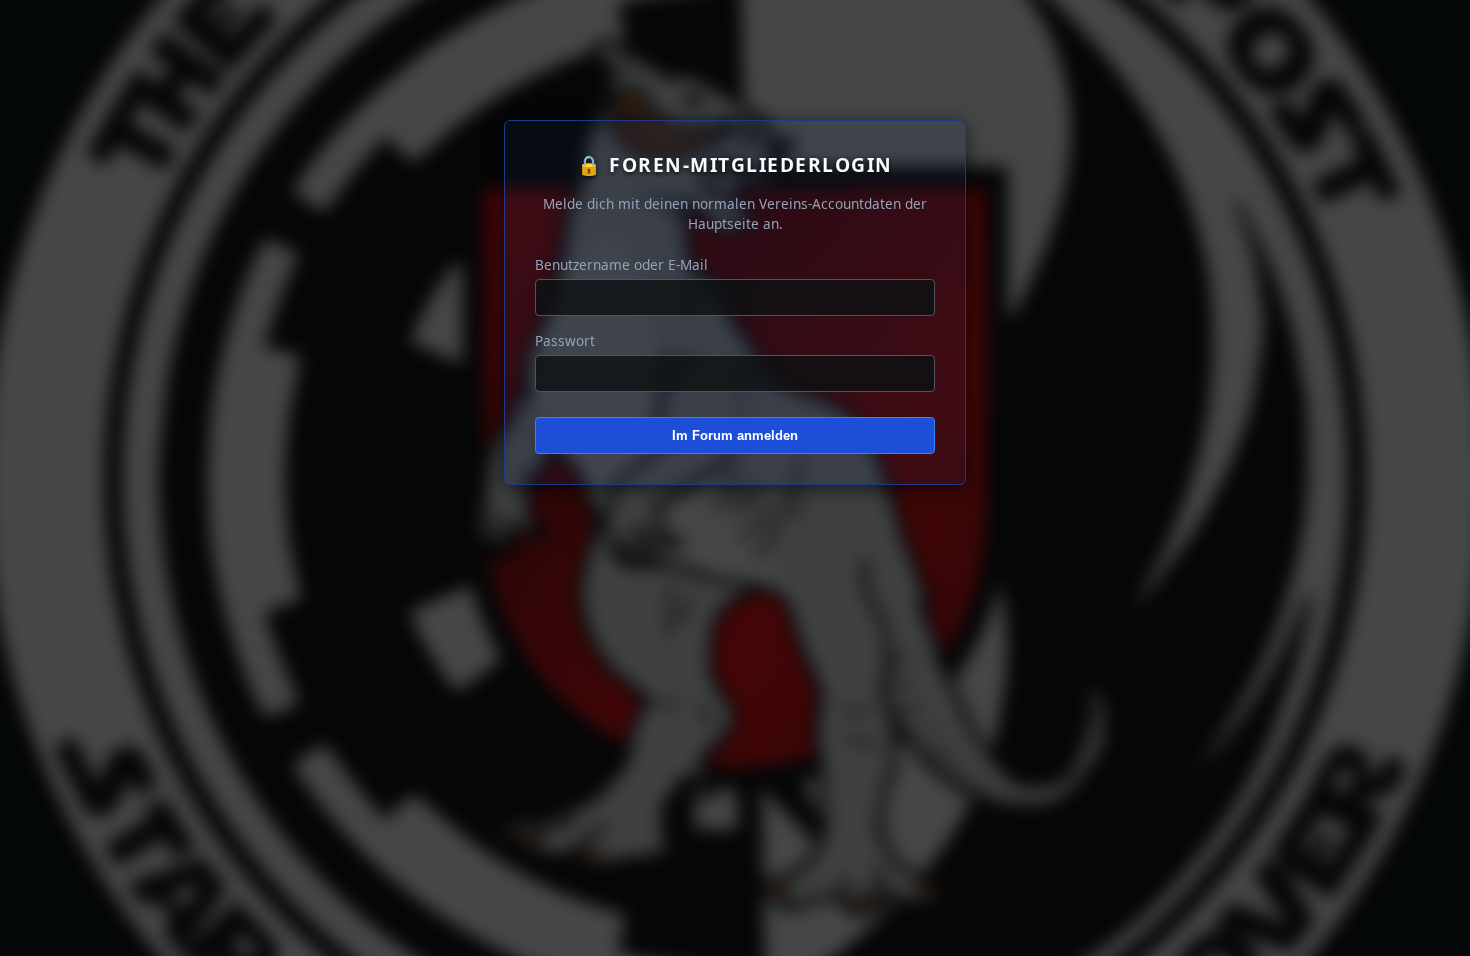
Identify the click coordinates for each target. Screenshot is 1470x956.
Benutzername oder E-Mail (621, 264)
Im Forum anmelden (735, 435)
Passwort (565, 340)
